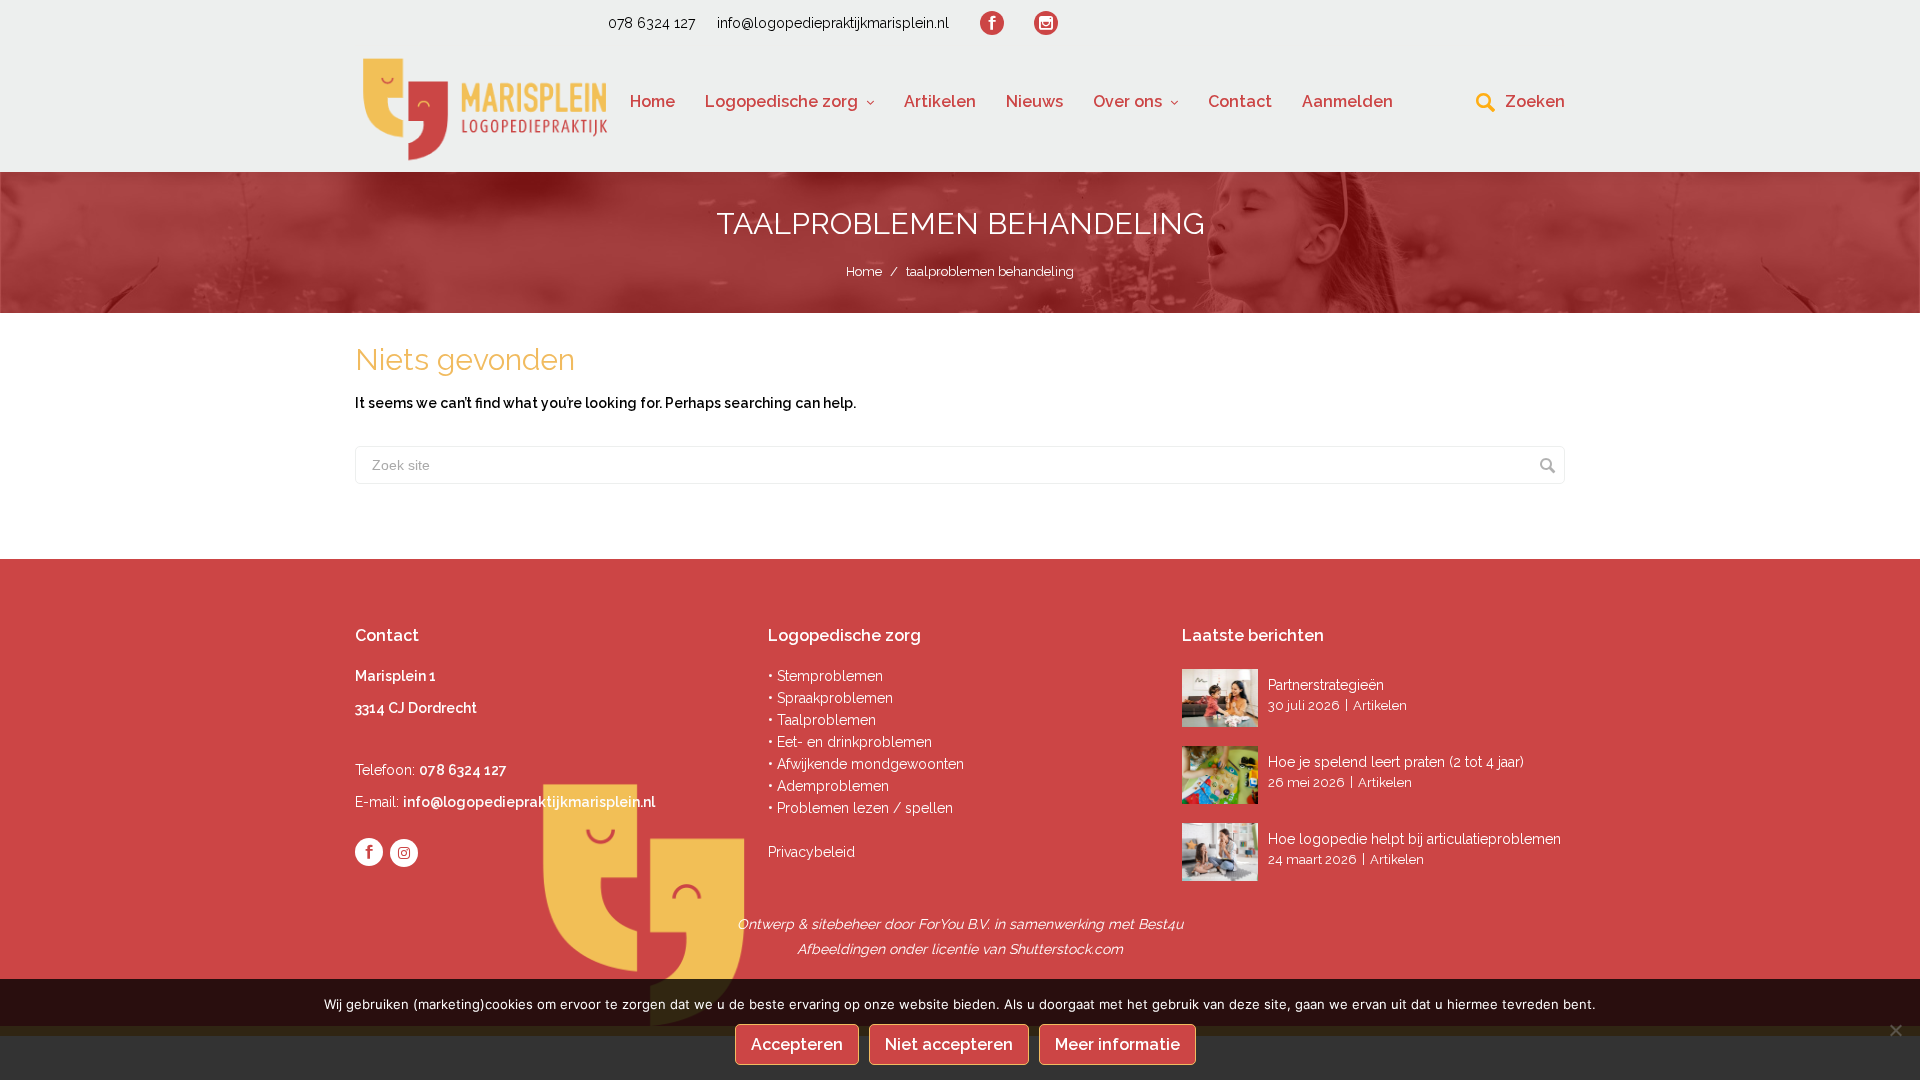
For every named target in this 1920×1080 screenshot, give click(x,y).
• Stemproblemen (825, 676)
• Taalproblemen (822, 720)
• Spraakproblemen (830, 698)
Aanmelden (1347, 101)
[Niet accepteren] (1895, 1030)
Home (652, 101)
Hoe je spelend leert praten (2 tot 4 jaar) (1396, 762)
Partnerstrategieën (1328, 685)
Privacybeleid (811, 852)
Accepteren (797, 1044)
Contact (1240, 101)
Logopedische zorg (781, 101)
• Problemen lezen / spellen (860, 808)
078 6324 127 (651, 23)
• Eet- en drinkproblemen (850, 742)
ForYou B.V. (954, 924)
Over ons (1127, 101)
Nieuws (1034, 101)
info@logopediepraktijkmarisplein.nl (833, 23)
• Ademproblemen (828, 786)
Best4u (1160, 924)
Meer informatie (1117, 1044)
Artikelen (940, 101)
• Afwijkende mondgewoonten (866, 764)
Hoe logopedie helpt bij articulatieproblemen (1414, 839)
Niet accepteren (949, 1044)
